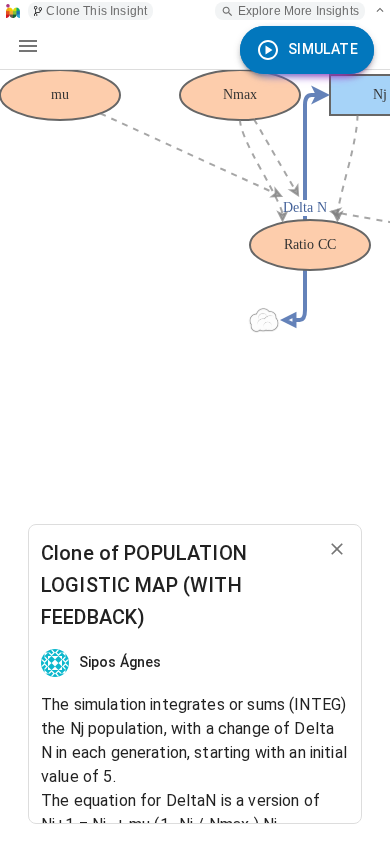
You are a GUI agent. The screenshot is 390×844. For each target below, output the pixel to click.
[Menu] (28, 46)
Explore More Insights (298, 11)
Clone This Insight (96, 11)
